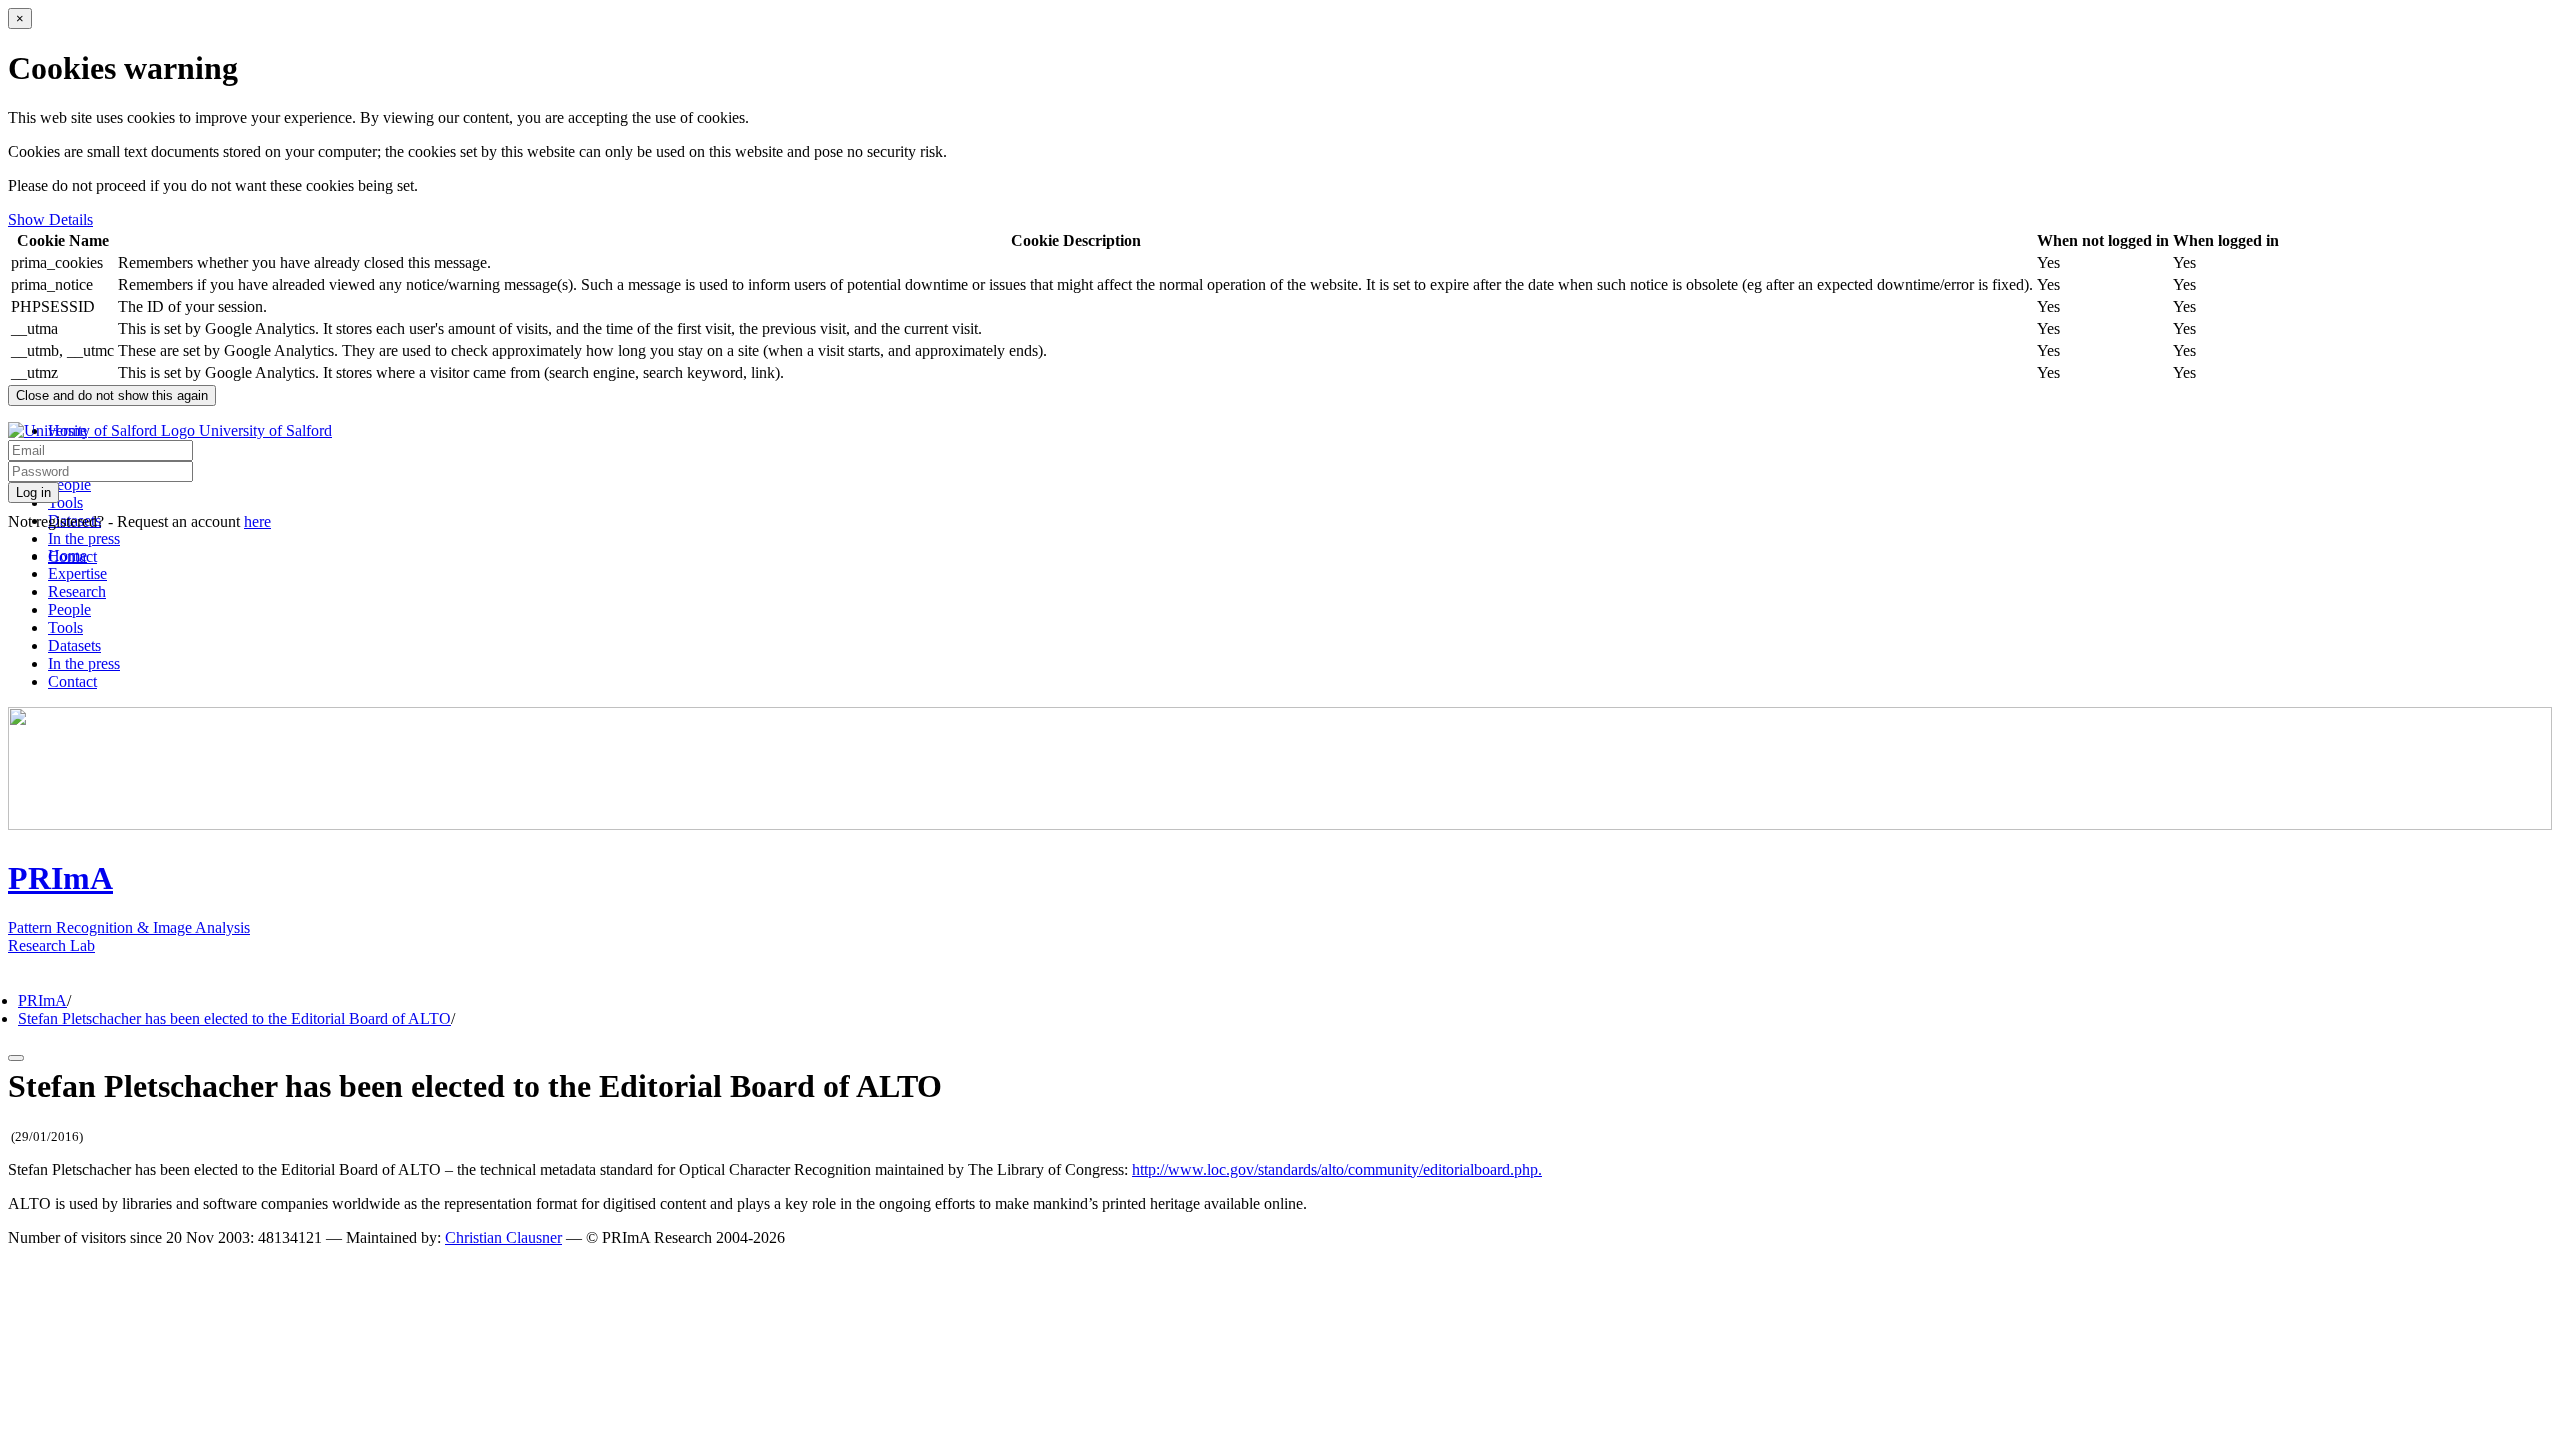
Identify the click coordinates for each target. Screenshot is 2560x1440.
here (257, 521)
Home (67, 555)
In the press (84, 538)
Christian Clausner (503, 1237)
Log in (33, 492)
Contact (72, 681)
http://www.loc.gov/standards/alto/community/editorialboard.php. (1337, 1169)
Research (77, 591)
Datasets (74, 645)
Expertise (77, 573)
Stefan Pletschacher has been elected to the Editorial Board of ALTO (234, 1018)
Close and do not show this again (112, 395)
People (69, 484)
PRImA (42, 1000)
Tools (65, 502)
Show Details (50, 219)
